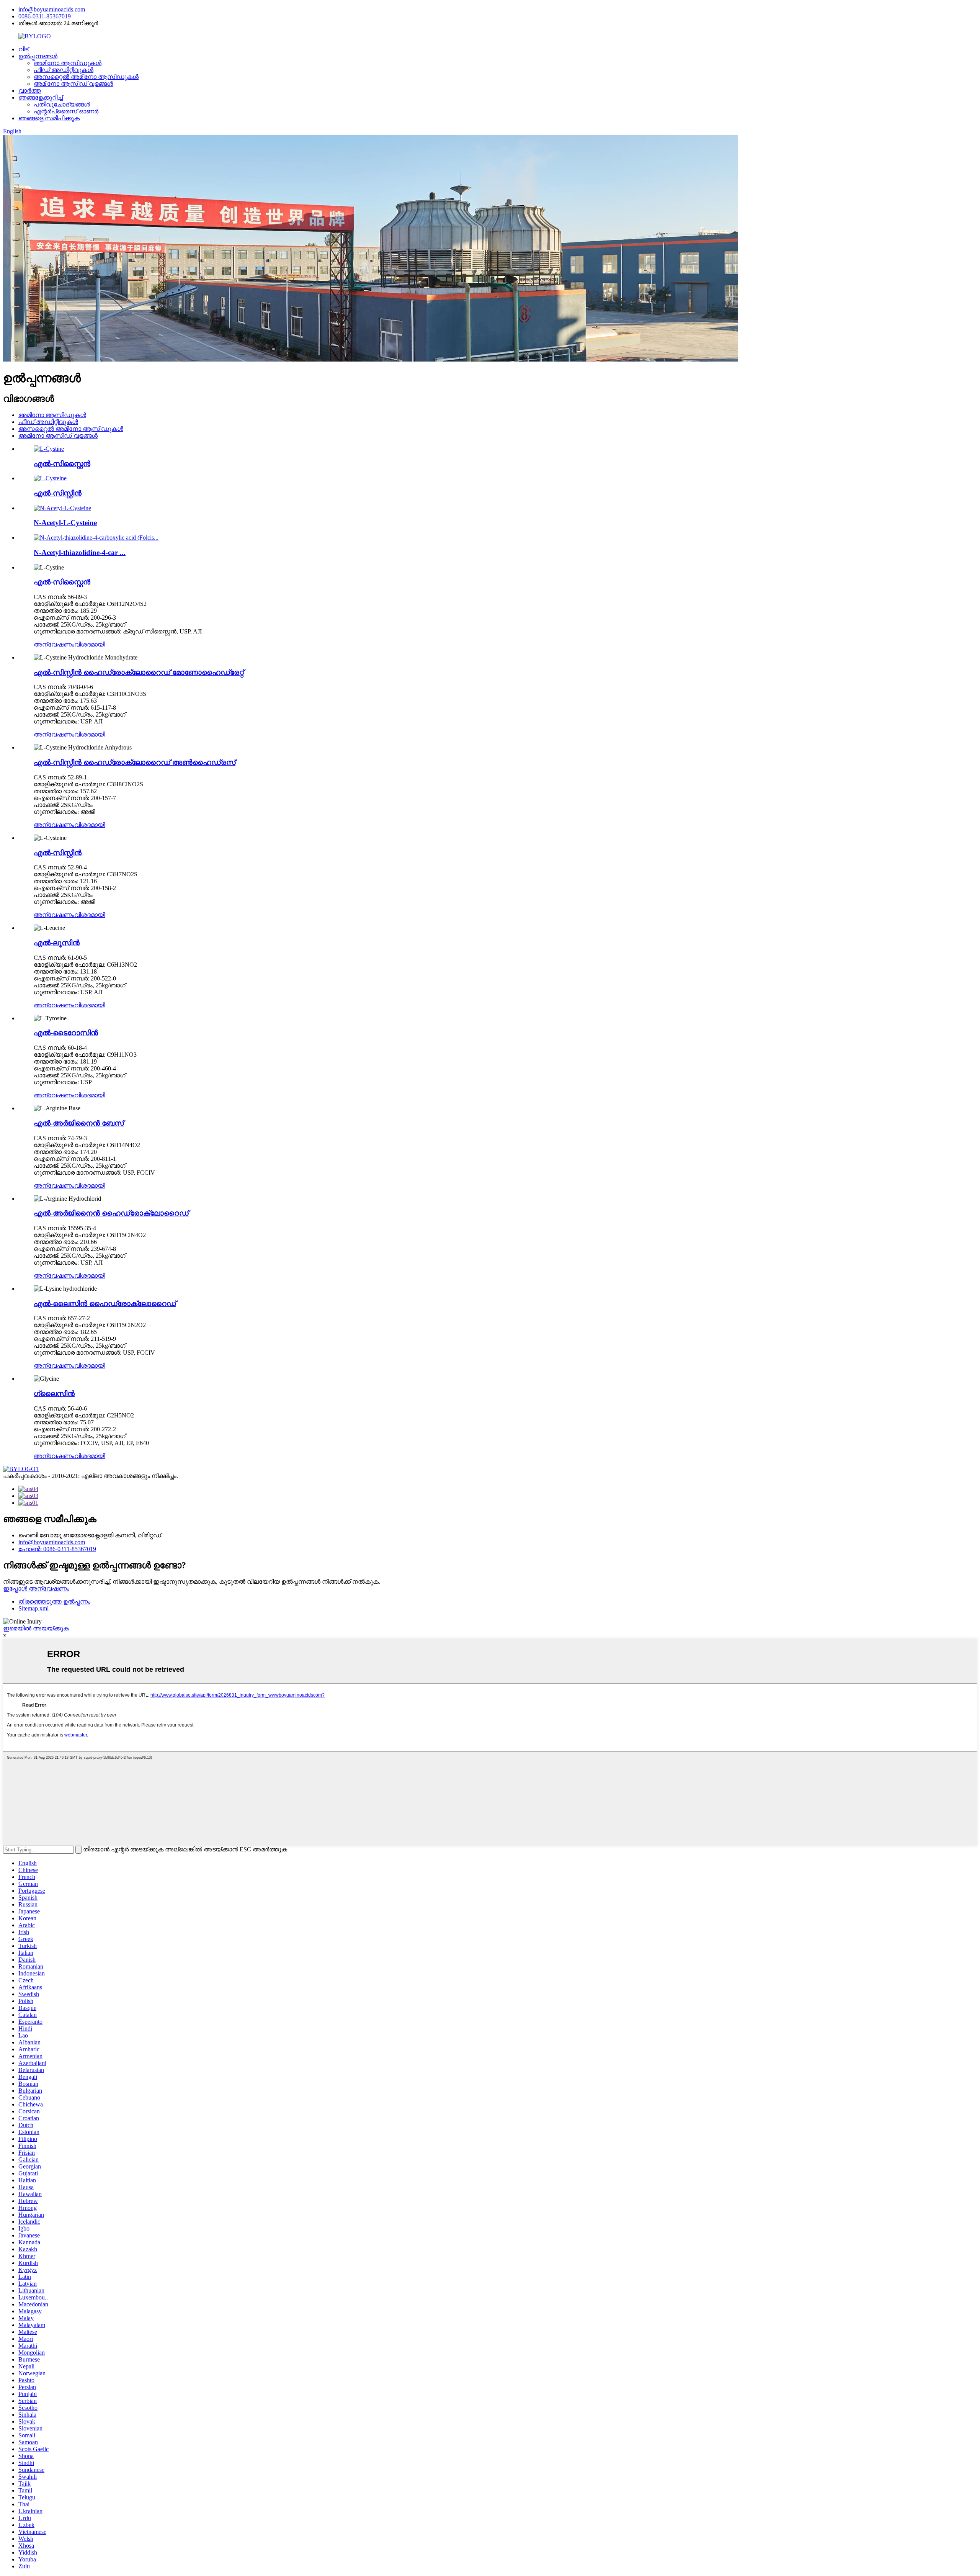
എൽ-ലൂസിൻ (57, 943)
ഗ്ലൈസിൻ (54, 1394)
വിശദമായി (90, 644)
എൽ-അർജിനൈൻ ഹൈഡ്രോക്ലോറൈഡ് (111, 1213)
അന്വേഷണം (54, 644)
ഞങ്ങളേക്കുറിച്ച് (41, 97)
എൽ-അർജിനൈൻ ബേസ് (79, 1123)
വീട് (23, 49)
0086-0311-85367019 (45, 16)
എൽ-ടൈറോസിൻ (66, 1033)
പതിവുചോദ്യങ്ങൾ (62, 104)
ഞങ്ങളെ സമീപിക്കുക (49, 118)
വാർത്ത (30, 91)
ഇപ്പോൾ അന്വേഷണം (36, 1588)
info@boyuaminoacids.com (52, 9)
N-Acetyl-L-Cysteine (65, 523)
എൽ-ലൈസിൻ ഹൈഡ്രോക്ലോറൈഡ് (105, 1304)
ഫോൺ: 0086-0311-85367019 (57, 1549)
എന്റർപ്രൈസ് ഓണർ (66, 111)
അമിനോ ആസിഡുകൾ (68, 63)
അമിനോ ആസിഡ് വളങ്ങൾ (73, 84)
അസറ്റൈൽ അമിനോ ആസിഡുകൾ (86, 77)
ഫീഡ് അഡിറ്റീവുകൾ (64, 70)
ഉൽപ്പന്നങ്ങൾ (38, 56)
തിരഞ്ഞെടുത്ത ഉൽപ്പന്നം (54, 1601)
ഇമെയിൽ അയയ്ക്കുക (36, 1628)
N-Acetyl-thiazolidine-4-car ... (80, 552)
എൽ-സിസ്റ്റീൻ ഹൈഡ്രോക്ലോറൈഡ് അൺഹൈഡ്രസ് (135, 762)
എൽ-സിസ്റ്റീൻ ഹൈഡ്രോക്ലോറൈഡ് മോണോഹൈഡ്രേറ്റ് (139, 672)
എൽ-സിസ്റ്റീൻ (58, 493)
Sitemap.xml (33, 1608)
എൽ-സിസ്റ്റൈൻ (62, 464)
